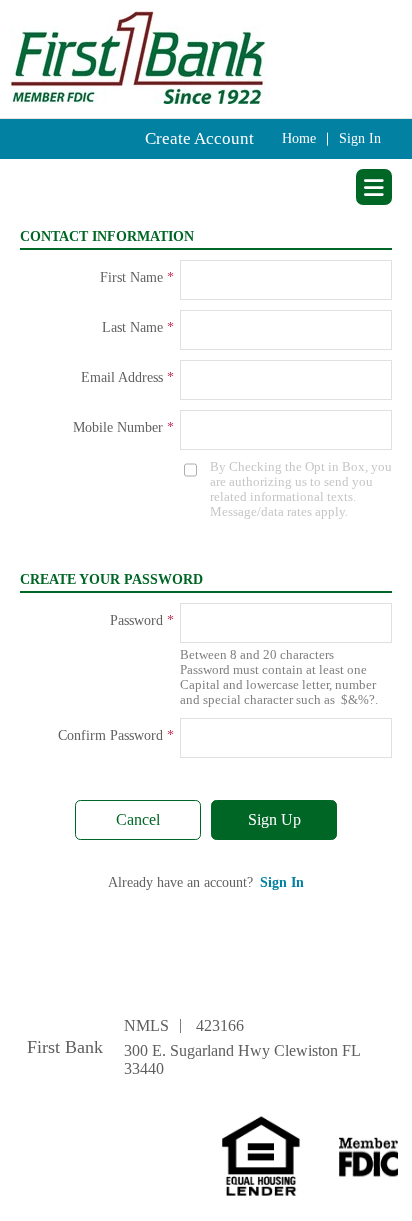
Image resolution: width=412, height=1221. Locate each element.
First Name (131, 277)
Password (136, 620)
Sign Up (274, 819)
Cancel (138, 819)
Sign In (360, 138)
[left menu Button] (374, 187)
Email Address (122, 377)
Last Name (132, 327)
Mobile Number (118, 427)
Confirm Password (110, 735)
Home (299, 138)
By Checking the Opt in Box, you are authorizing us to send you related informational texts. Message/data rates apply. (301, 489)
